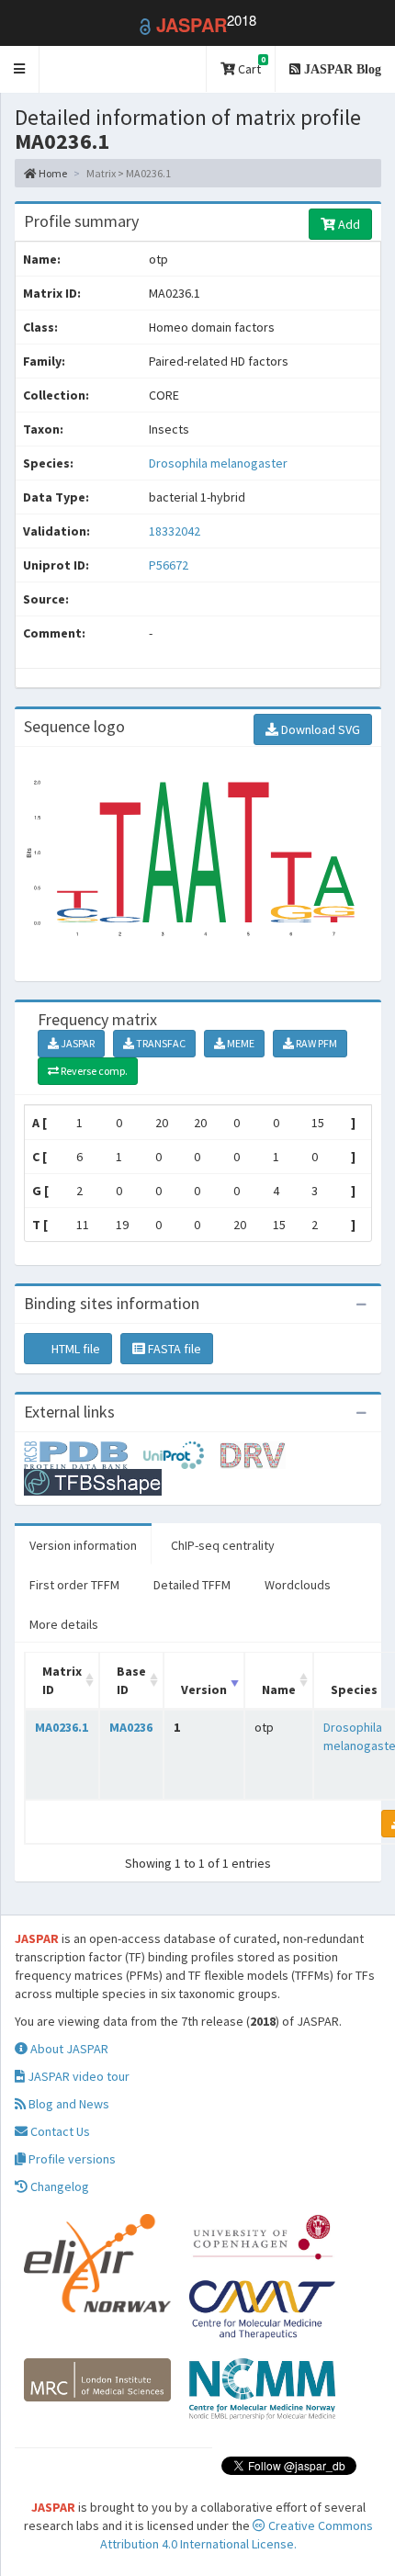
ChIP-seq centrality (223, 1545)
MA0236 (131, 1727)
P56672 (170, 565)
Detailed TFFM (192, 1585)
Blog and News (68, 2104)
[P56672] (84, 1453)
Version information (83, 1545)
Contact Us (59, 2131)
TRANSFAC (160, 1043)
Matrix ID (62, 1680)
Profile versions (71, 2159)
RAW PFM (316, 1043)
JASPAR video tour (77, 2076)
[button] (20, 69)
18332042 (175, 531)
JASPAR (77, 1043)
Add (348, 224)
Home (52, 173)
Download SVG (319, 729)
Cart (250, 66)
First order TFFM (74, 1585)
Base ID (131, 1680)
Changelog (58, 2186)
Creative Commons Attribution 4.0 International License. (237, 2535)
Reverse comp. (93, 1071)
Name (279, 1689)
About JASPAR (68, 2049)
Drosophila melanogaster (218, 463)
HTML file (74, 1349)
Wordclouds (298, 1585)
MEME (240, 1043)
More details (64, 1624)
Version (204, 1689)
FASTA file (173, 1349)
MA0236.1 (62, 1727)
